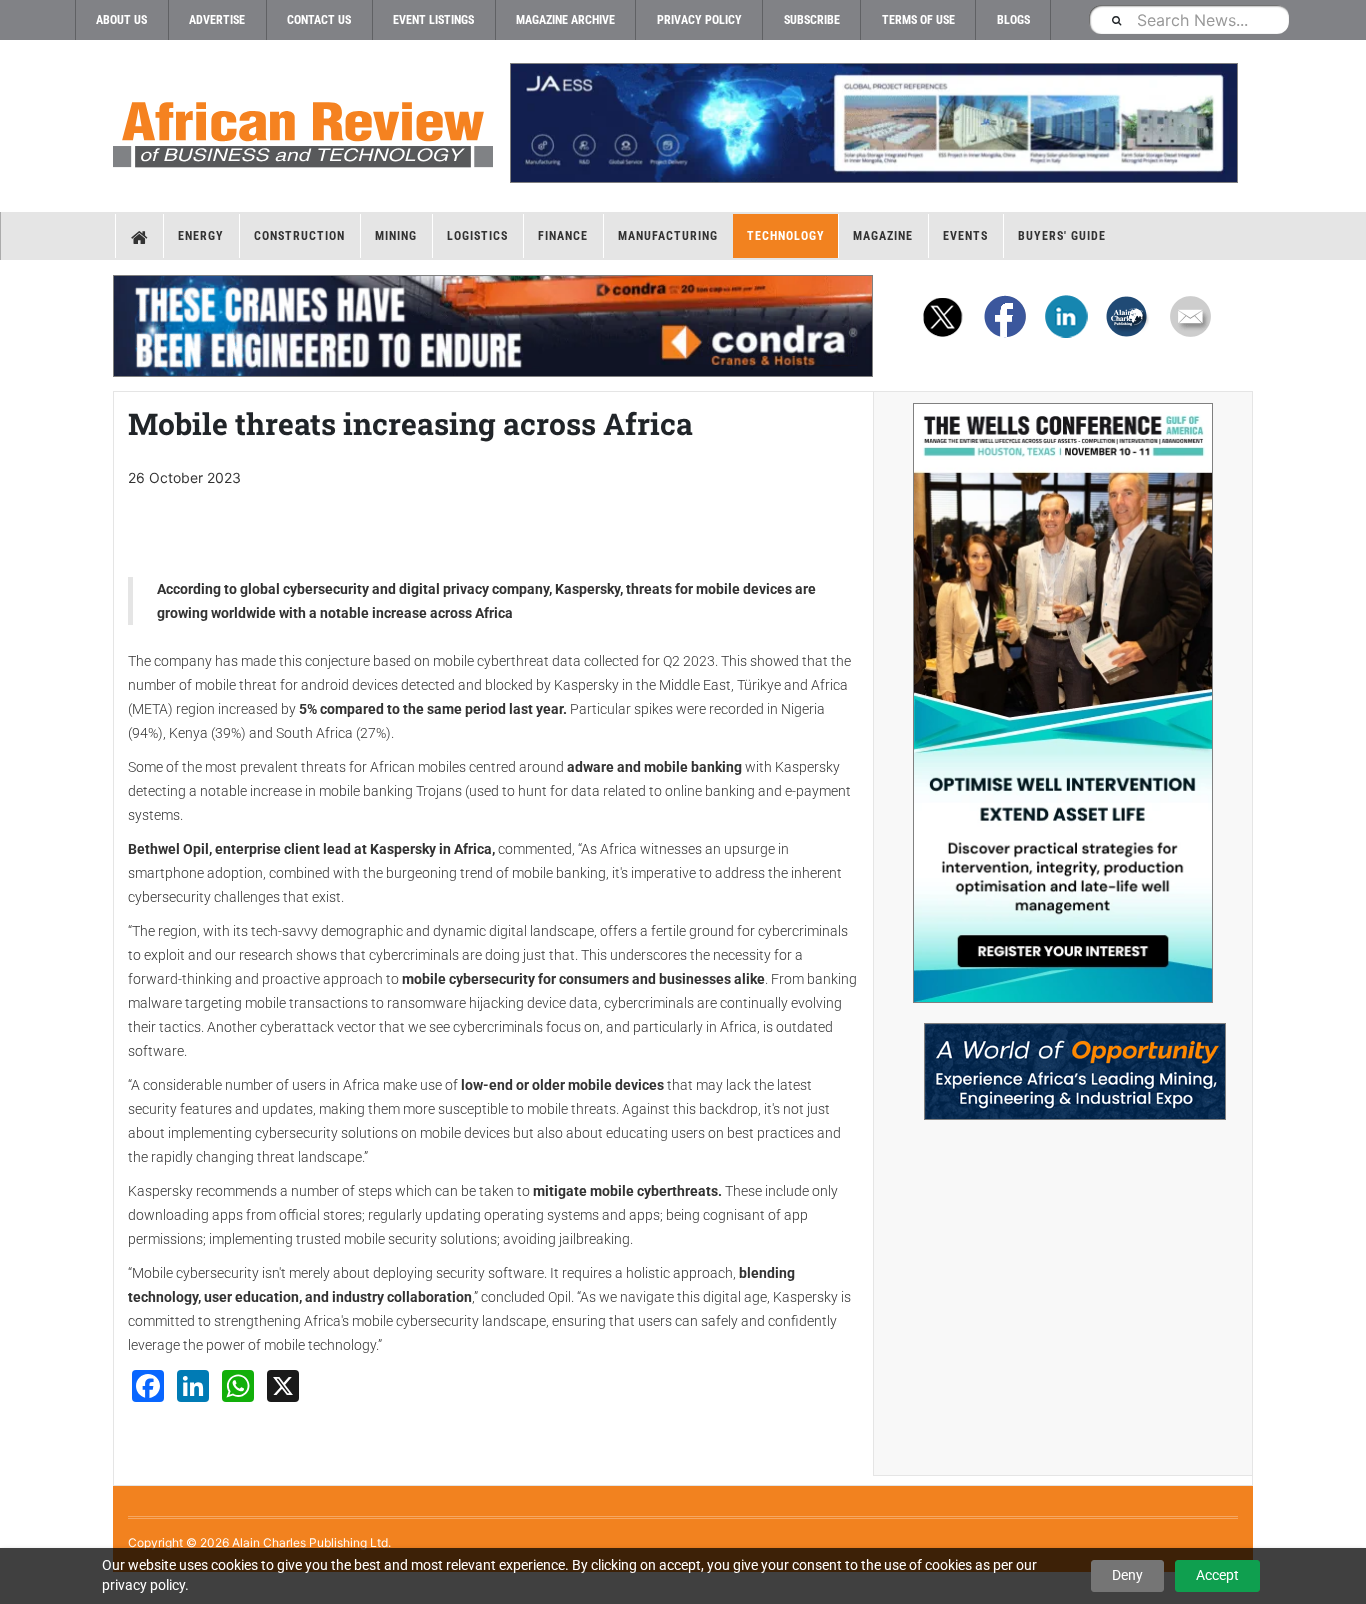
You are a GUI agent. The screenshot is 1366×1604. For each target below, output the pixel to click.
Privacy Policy (699, 20)
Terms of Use (918, 20)
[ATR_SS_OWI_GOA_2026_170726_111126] (1063, 703)
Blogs (1013, 20)
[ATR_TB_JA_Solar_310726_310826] (873, 123)
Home (139, 236)
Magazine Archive (565, 20)
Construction (299, 236)
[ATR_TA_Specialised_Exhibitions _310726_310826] (1063, 1061)
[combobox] (1189, 19)
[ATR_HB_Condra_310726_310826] (493, 326)
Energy (201, 236)
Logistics (477, 236)
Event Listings (433, 20)
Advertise (217, 20)
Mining (396, 236)
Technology (786, 236)
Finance (563, 236)
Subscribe (812, 20)
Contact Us (319, 20)
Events (965, 236)
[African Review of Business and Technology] (303, 128)
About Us (121, 20)
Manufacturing (668, 236)
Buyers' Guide (1062, 236)
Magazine (883, 236)
